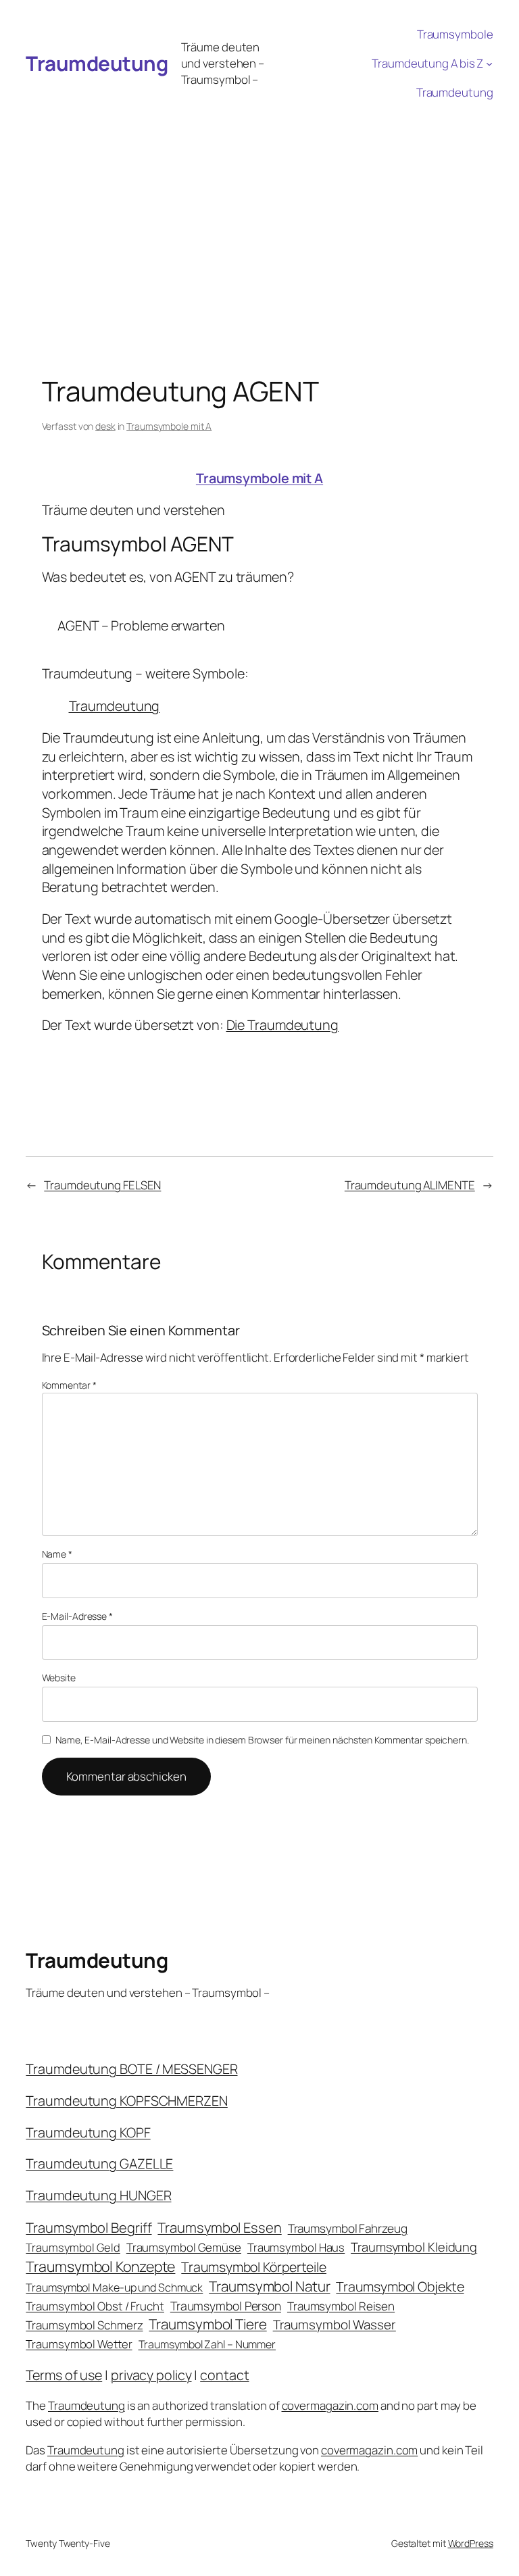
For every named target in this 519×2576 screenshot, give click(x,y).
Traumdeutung (97, 63)
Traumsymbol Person (226, 2306)
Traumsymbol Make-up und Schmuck (114, 2287)
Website (59, 1678)
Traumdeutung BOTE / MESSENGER (131, 2069)
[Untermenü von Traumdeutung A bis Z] (489, 64)
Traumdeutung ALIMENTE (410, 1185)
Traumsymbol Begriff (89, 2228)
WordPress (471, 2543)
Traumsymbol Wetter (79, 2344)
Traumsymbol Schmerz (84, 2325)
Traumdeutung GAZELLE (99, 2163)
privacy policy (151, 2375)
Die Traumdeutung (282, 1025)
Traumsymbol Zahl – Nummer (207, 2344)
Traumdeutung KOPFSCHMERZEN (126, 2101)
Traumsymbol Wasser (335, 2325)
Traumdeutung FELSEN (102, 1185)
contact (224, 2375)
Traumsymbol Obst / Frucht (95, 2306)
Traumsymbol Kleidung (414, 2247)
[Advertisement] (259, 208)
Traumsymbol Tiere (207, 2324)
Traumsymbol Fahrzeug (348, 2228)
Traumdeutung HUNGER (98, 2195)
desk (105, 426)
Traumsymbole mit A (169, 426)
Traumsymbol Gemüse (184, 2247)
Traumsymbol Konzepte (100, 2266)
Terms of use (64, 2375)
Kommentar (69, 1385)
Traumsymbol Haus (296, 2247)
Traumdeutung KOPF (88, 2132)
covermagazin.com (330, 2405)
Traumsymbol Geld (73, 2247)
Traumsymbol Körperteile (254, 2267)
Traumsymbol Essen (219, 2227)
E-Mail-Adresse (77, 1616)
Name (57, 1554)
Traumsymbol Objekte (400, 2286)
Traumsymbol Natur (269, 2286)
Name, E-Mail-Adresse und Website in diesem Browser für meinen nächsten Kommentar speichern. (262, 1740)
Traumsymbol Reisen (341, 2306)
